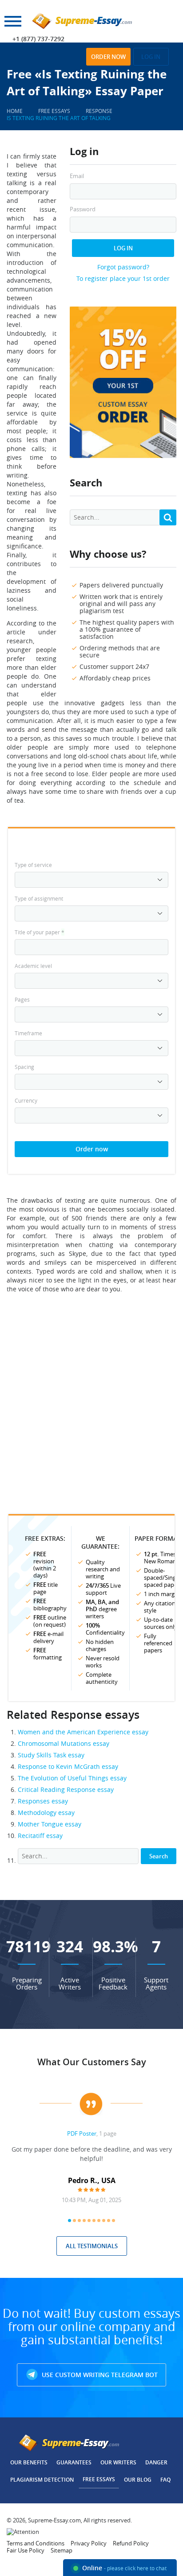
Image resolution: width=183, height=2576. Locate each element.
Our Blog (138, 2480)
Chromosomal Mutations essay (64, 1743)
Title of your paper (40, 932)
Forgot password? (123, 267)
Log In (123, 248)
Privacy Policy (89, 2543)
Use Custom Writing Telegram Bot (99, 2375)
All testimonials (92, 2246)
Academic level (33, 966)
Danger (156, 2462)
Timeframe (28, 1033)
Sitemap (62, 2550)
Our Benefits (29, 2462)
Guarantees (74, 2462)
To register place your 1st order (123, 278)
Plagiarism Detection (42, 2480)
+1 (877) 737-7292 (38, 39)
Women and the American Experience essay (83, 1732)
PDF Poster (82, 2133)
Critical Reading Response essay (66, 1789)
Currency (26, 1100)
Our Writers (118, 2462)
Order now (108, 57)
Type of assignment (39, 898)
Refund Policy (131, 2543)
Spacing (24, 1067)
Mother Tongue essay (50, 1824)
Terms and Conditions (36, 2543)
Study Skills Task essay (51, 1755)
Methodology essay (46, 1813)
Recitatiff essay (40, 1836)
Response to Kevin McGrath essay (68, 1766)
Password (83, 209)
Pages (22, 999)
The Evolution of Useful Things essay (72, 1778)
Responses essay (43, 1801)
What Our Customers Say (92, 2062)
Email (77, 176)
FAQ (165, 2480)
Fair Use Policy (26, 2550)
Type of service (33, 865)
